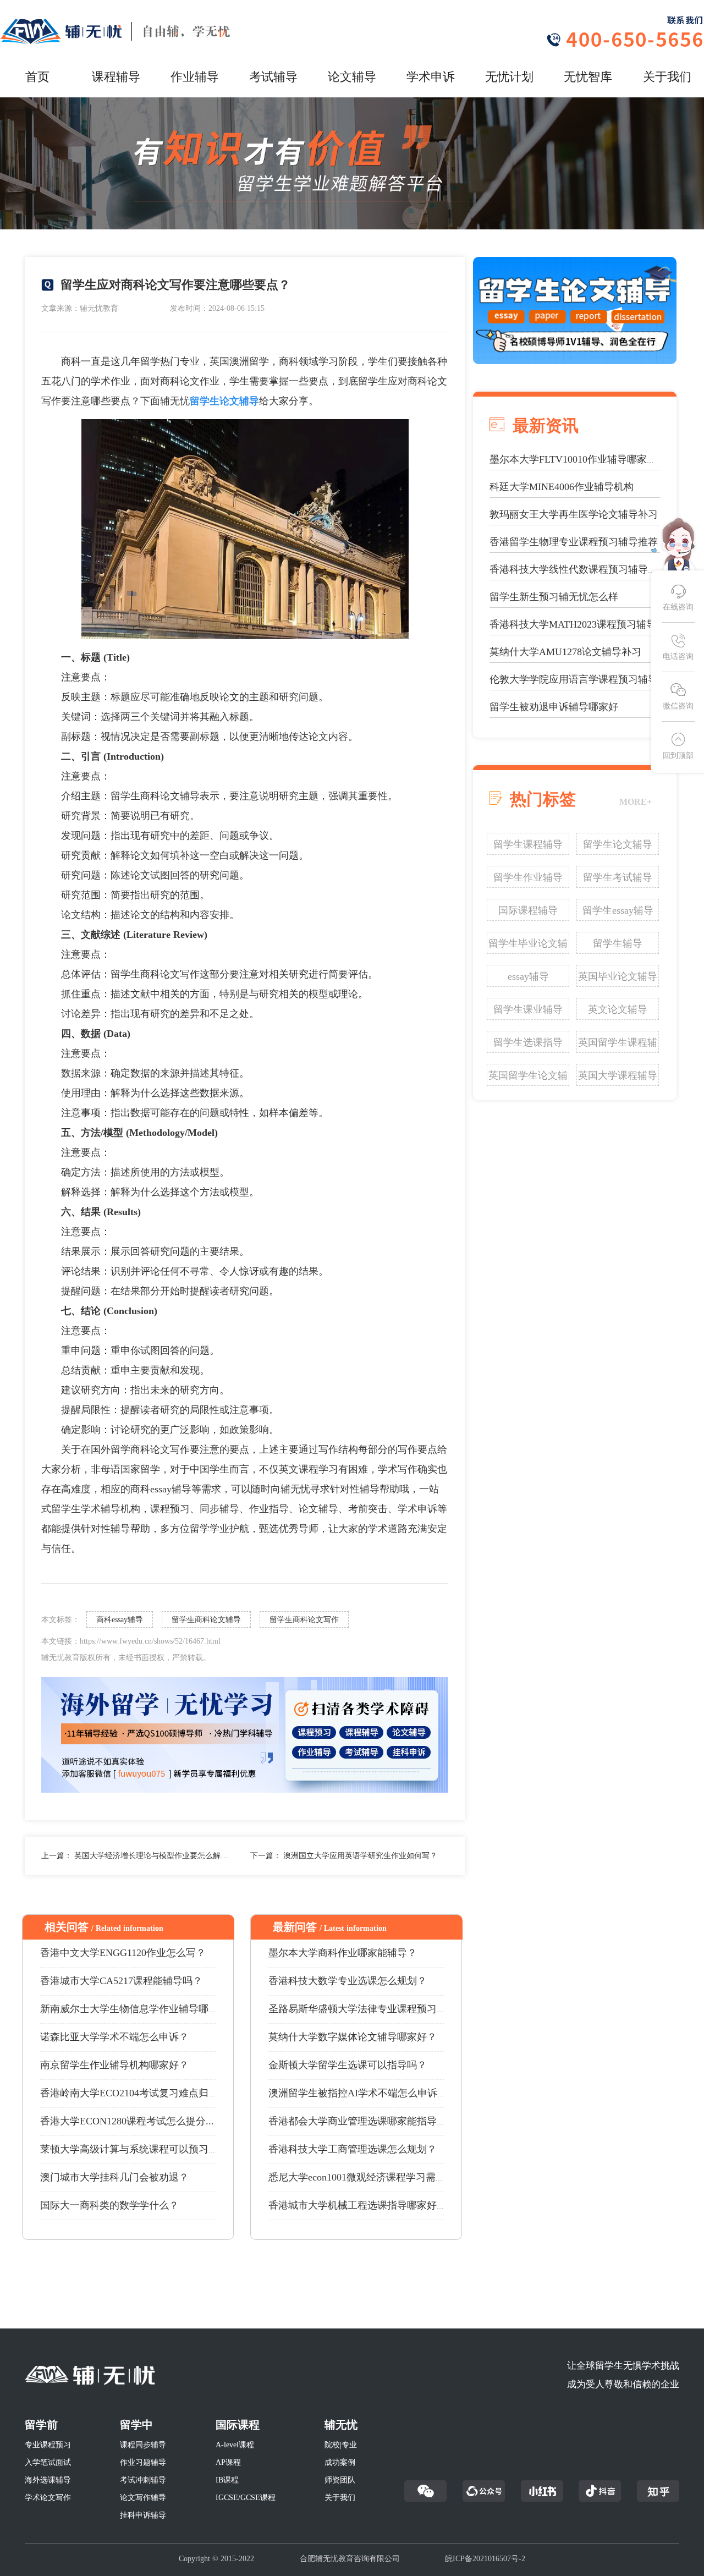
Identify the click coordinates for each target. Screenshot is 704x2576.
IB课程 (227, 2480)
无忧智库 (588, 77)
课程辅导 (116, 77)
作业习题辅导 (143, 2462)
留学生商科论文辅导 (206, 1620)
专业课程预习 (48, 2445)
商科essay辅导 (120, 1620)
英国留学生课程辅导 (618, 1045)
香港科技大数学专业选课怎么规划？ (348, 1981)
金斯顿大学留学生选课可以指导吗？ (348, 2065)
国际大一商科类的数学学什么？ (109, 2205)
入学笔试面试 (48, 2462)
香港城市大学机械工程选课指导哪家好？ (358, 2205)
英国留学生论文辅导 (528, 1078)
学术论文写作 (48, 2498)
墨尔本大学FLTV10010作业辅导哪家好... (577, 459)
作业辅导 (195, 77)
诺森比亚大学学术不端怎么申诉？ (114, 2037)
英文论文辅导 (618, 1009)
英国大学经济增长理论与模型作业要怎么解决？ (155, 1856)
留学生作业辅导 (528, 877)
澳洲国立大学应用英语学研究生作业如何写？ (360, 1856)
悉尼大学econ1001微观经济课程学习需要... (361, 2177)
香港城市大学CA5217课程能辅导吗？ (121, 1981)
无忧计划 (509, 77)
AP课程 (228, 2462)
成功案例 (340, 2462)
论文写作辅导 (143, 2498)
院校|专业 (341, 2445)
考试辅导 (273, 77)
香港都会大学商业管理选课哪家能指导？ (358, 2121)
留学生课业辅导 (528, 1009)
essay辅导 (528, 976)
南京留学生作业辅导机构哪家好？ (114, 2065)
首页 (37, 77)
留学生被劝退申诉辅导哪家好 (554, 707)
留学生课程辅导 (528, 844)
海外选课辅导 (48, 2480)
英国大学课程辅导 (618, 1075)
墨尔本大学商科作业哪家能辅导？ (343, 1953)
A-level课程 (235, 2445)
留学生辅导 (618, 943)
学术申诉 (431, 77)
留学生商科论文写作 (304, 1620)
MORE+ (636, 802)
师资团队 (340, 2480)
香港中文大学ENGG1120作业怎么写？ (123, 1953)
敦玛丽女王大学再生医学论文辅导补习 (574, 514)
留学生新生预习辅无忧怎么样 (554, 597)
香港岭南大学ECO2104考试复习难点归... (128, 2093)
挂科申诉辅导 (143, 2515)
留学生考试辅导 (618, 877)
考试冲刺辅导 (143, 2480)
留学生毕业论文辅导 (528, 946)
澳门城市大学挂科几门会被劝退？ (114, 2177)
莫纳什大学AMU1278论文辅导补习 (565, 652)
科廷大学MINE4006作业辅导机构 (562, 487)
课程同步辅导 (143, 2445)
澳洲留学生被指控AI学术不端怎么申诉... (357, 2093)
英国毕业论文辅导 (618, 976)
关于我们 (667, 77)
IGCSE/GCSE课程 (246, 2498)
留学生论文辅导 (618, 844)
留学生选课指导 (528, 1042)
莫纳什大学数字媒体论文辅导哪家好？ (353, 2037)
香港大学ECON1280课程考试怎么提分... (127, 2121)
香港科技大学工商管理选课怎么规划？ (353, 2149)
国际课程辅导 (528, 910)
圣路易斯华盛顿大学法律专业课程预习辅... (362, 2009)
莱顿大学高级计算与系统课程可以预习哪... (133, 2149)
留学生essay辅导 (618, 910)
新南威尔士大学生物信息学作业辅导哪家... (133, 2009)
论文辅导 (352, 77)
